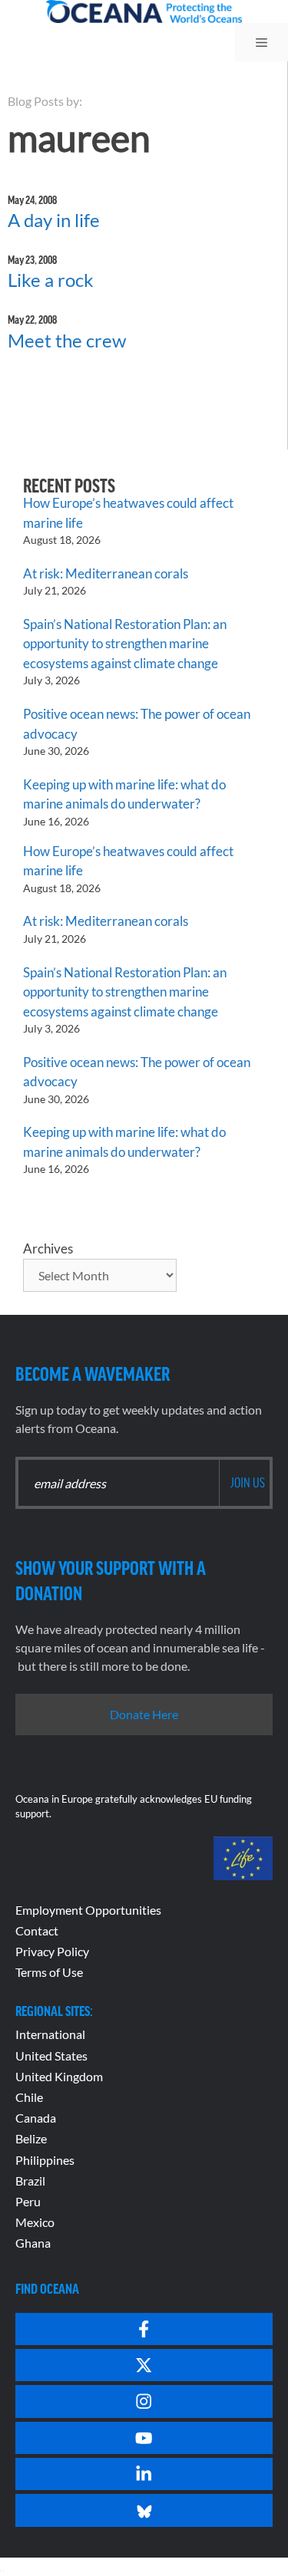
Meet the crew (67, 340)
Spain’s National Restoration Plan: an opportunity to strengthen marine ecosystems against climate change (125, 644)
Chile (29, 2097)
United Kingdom (59, 2076)
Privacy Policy (52, 1951)
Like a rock (51, 280)
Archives (48, 1248)
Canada (36, 2118)
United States (51, 2056)
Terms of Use (49, 1972)
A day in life (54, 220)
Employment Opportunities (88, 1910)
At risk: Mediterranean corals (108, 573)
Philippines (45, 2160)
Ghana (33, 2243)
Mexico (35, 2222)
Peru (28, 2201)
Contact (37, 1930)
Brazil (30, 2181)
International (50, 2034)
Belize (31, 2138)
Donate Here (144, 1714)
